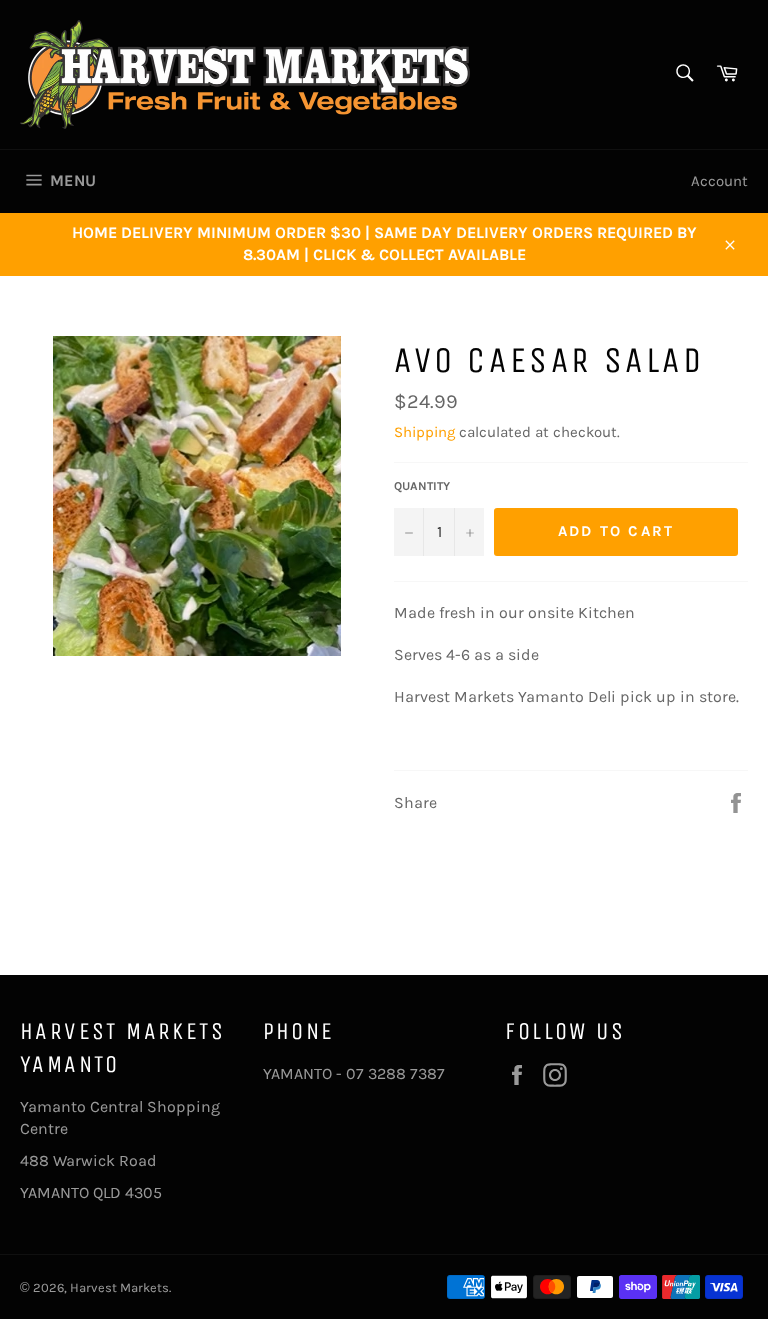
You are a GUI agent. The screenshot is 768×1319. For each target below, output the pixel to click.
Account (719, 181)
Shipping (424, 432)
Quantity (422, 486)
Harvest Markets (119, 1287)
